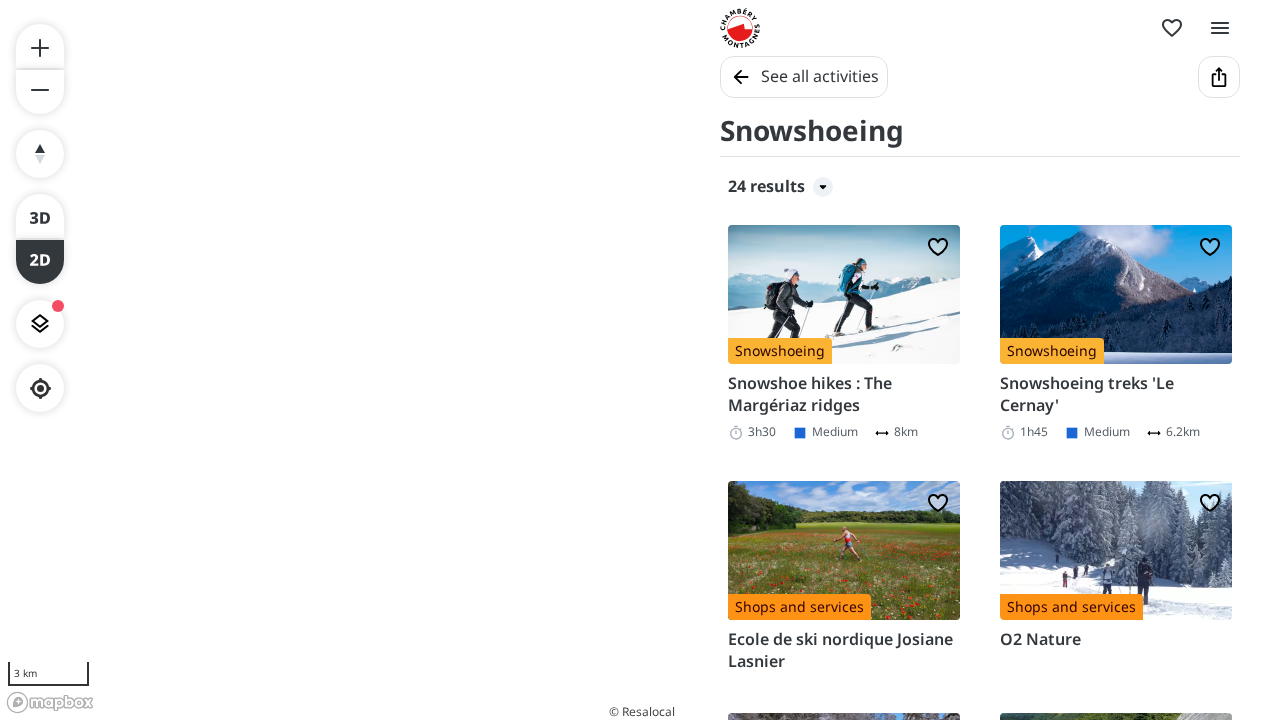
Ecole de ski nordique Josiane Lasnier (840, 650)
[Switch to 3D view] (40, 216)
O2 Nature (1040, 639)
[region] (340, 360)
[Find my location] (40, 388)
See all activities (820, 76)
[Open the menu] (1220, 28)
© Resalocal (642, 711)
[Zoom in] (40, 46)
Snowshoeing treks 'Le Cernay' (1087, 394)
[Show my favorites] (1172, 28)
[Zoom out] (40, 92)
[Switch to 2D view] (40, 262)
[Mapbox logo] (50, 702)
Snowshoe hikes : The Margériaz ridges (810, 394)
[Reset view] (40, 154)
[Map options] (40, 324)
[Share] (1219, 77)
